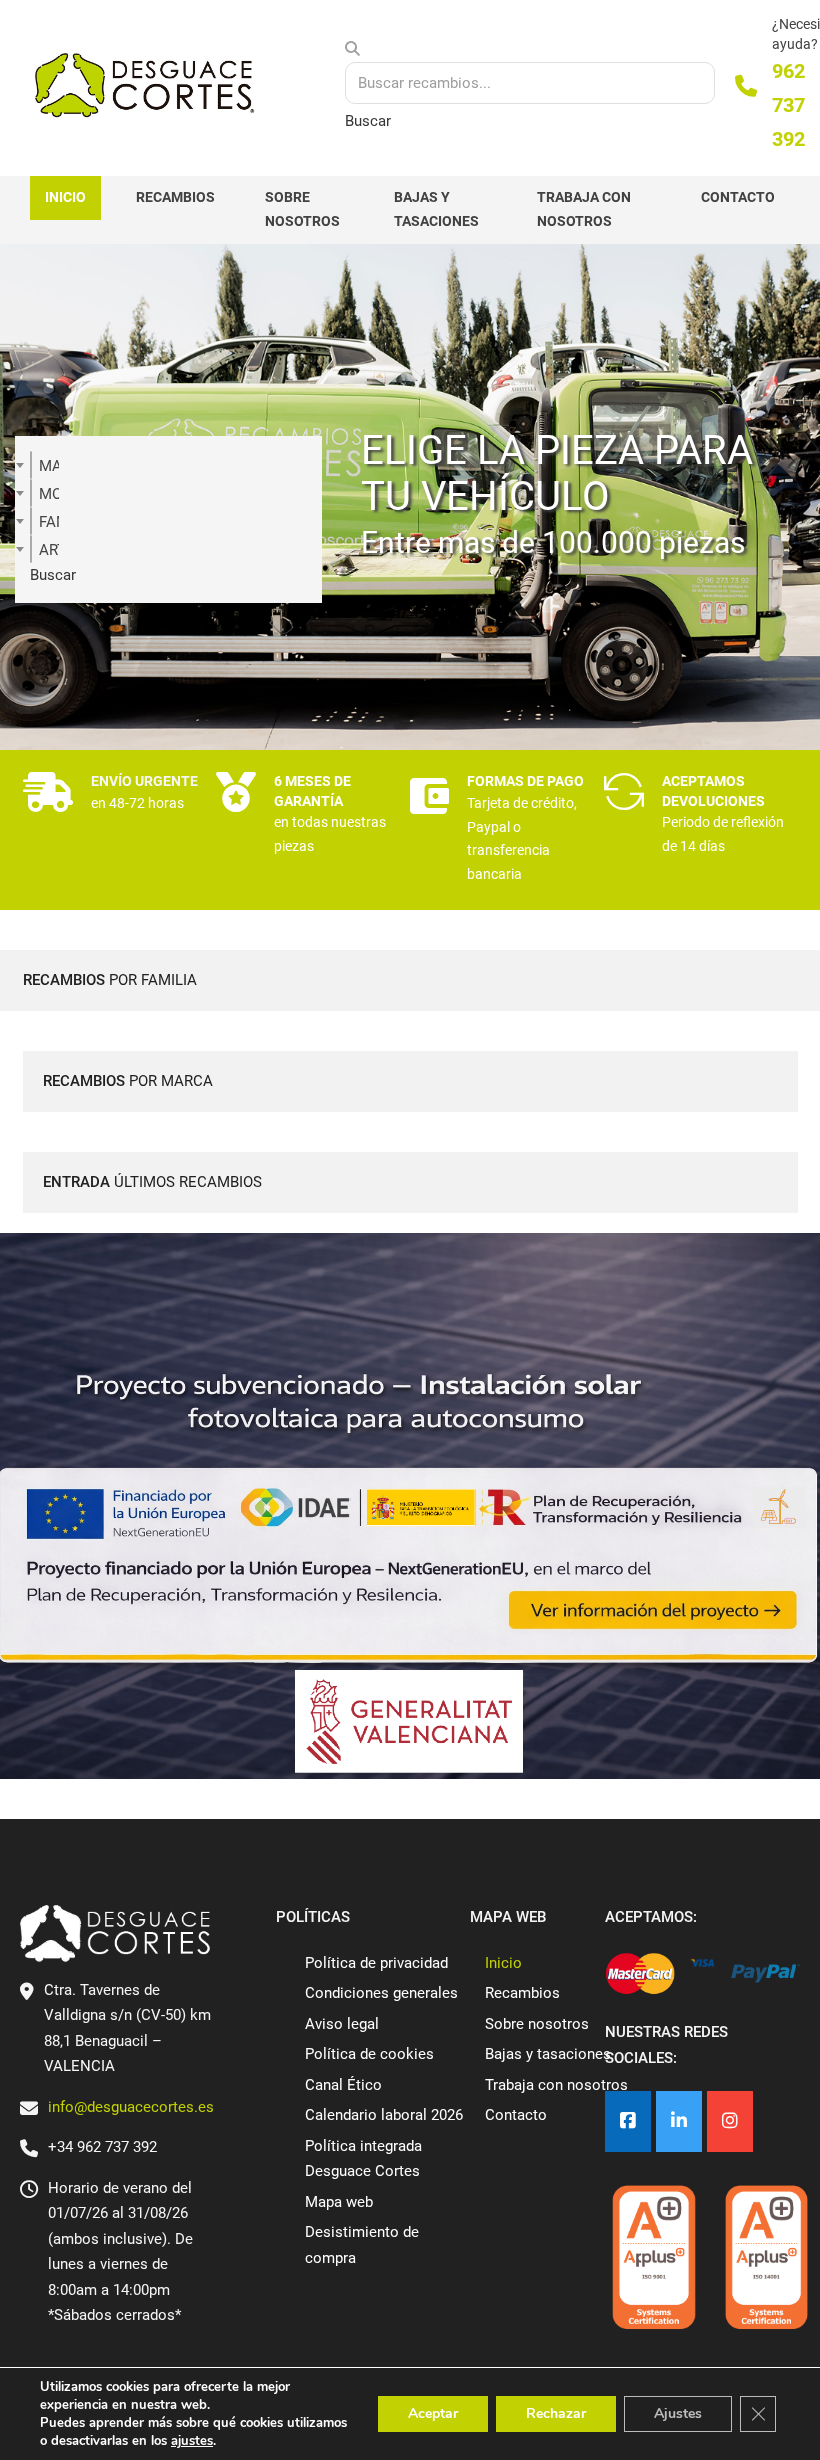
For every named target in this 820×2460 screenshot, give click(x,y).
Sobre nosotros (302, 209)
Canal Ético (343, 2085)
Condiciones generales (381, 1993)
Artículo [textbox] (49, 550)
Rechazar (556, 2413)
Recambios (175, 197)
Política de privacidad (376, 1963)
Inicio (65, 197)
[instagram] (730, 2121)
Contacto (738, 197)
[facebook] (628, 2121)
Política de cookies (369, 2054)
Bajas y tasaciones (436, 209)
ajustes (192, 2441)
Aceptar (433, 2413)
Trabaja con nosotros (584, 209)
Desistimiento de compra (362, 2245)
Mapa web (339, 2202)
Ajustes (678, 2413)
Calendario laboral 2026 (384, 2115)
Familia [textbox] (49, 522)
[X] (679, 2121)
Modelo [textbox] (49, 494)
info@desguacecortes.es (131, 2107)
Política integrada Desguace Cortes (363, 2159)
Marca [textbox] (49, 466)
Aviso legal (342, 2024)
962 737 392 (788, 105)
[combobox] (31, 465)
